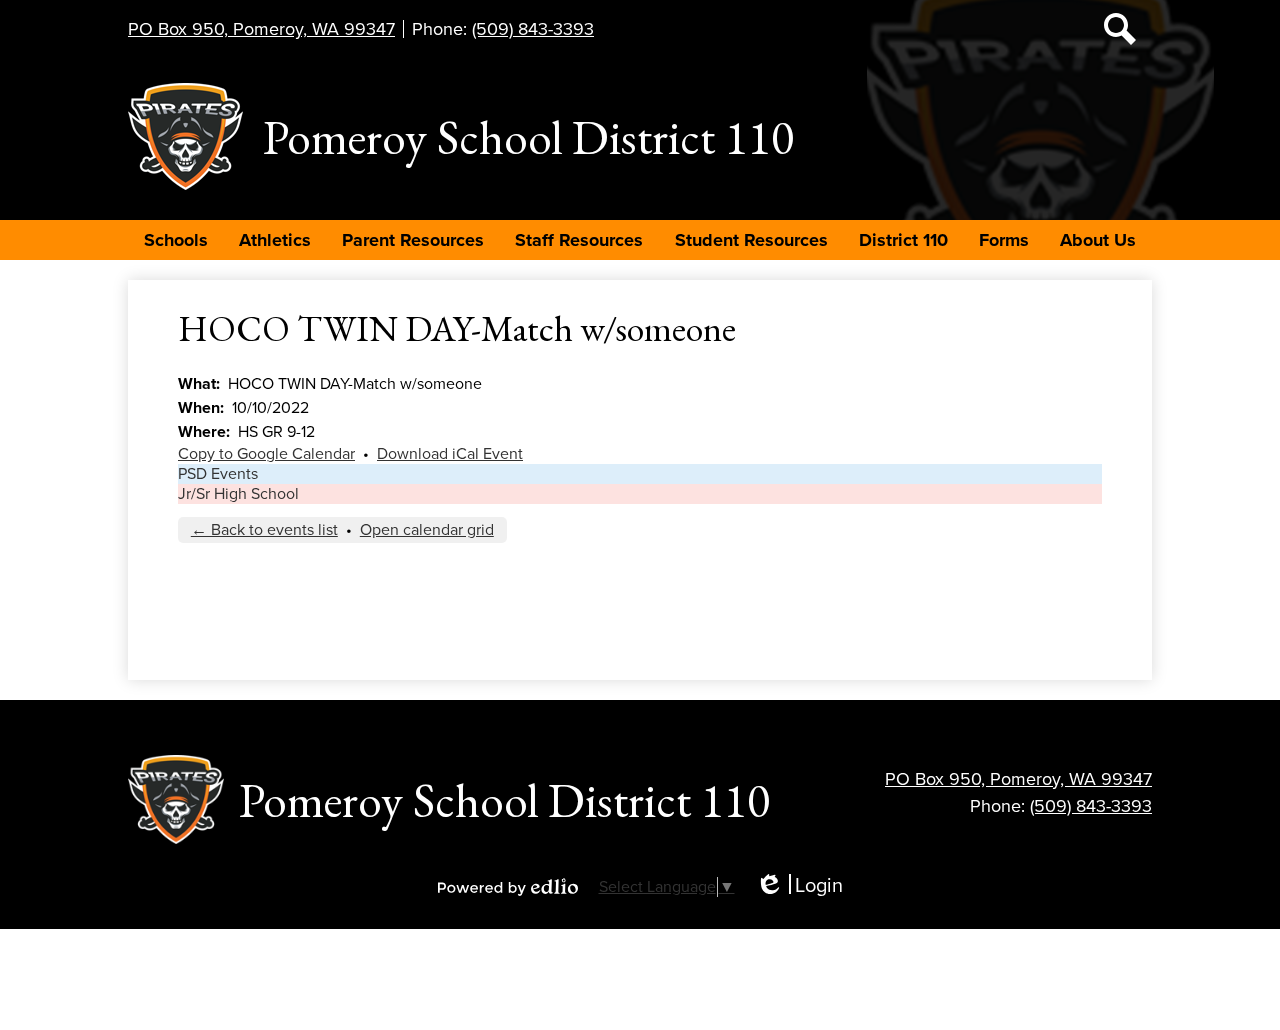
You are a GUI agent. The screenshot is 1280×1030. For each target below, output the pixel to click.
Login (799, 886)
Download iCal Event (450, 454)
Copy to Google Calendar (266, 454)
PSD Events (218, 474)
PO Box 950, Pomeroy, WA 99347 (261, 29)
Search (1120, 29)
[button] (176, 240)
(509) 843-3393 (533, 29)
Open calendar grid (427, 530)
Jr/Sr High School (238, 494)
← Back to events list (264, 530)
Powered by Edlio (508, 887)
